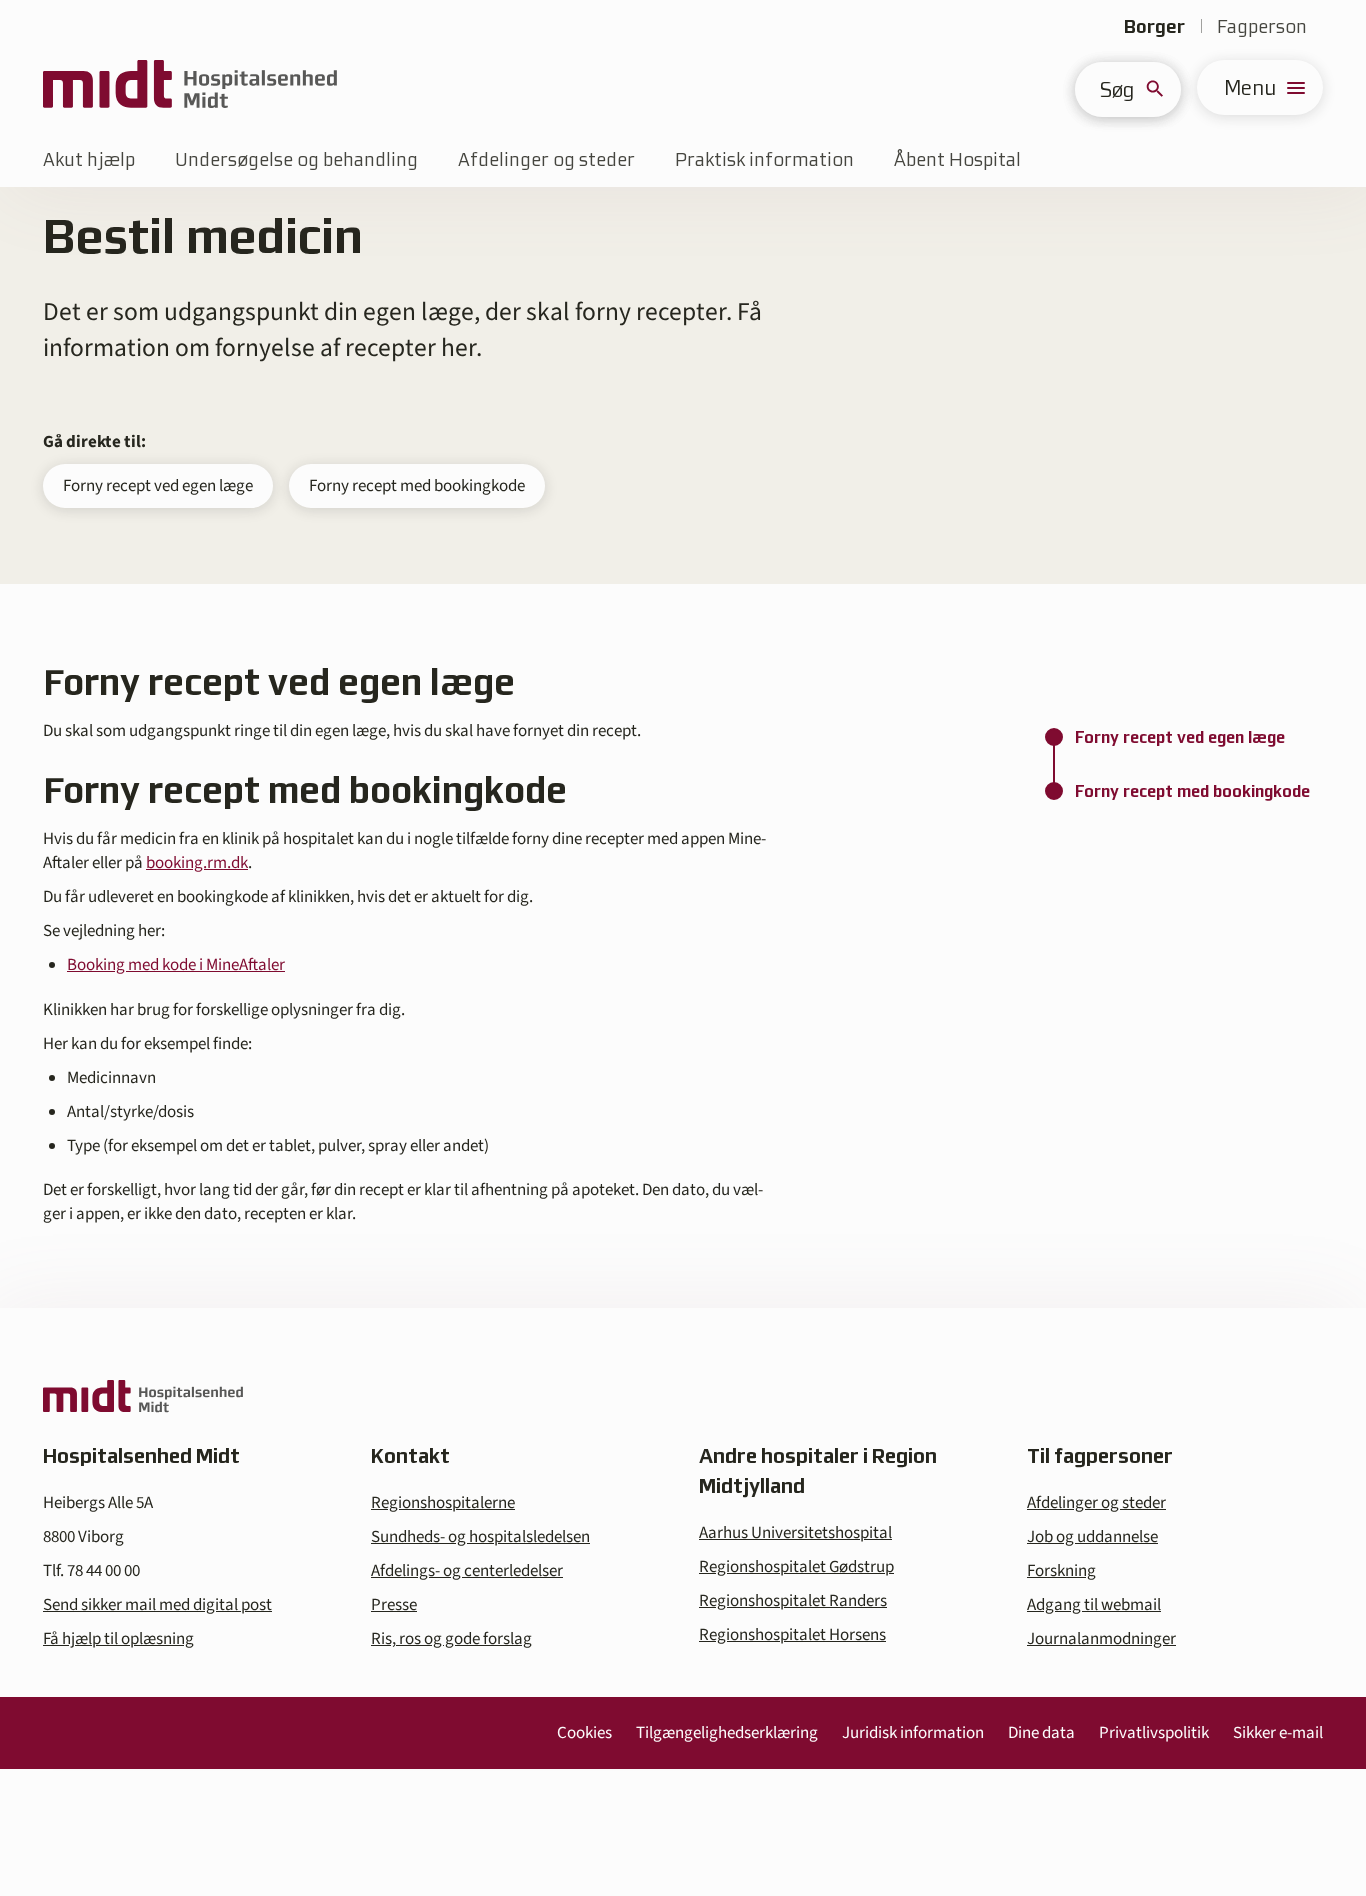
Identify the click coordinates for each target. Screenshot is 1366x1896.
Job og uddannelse (1092, 1537)
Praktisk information (764, 159)
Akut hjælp (89, 159)
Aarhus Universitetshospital (795, 1533)
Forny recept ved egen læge (158, 486)
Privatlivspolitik (1154, 1733)
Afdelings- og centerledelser (467, 1571)
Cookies (584, 1733)
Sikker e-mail (1278, 1733)
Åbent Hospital (957, 159)
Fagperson (1262, 26)
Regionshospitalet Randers (793, 1601)
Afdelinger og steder (546, 159)
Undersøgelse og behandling (296, 159)
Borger (1154, 26)
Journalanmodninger (1101, 1639)
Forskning (1061, 1571)
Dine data (1041, 1733)
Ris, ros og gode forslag (451, 1639)
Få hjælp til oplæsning (118, 1639)
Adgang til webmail (1094, 1605)
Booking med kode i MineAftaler (176, 965)
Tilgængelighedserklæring (727, 1733)
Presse (394, 1605)
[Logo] (190, 87)
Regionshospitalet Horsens (792, 1635)
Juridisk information (913, 1733)
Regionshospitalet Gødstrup (796, 1567)
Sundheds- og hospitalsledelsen (480, 1537)
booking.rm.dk (197, 863)
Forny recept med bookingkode (417, 486)
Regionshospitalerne (443, 1503)
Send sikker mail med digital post (157, 1605)
